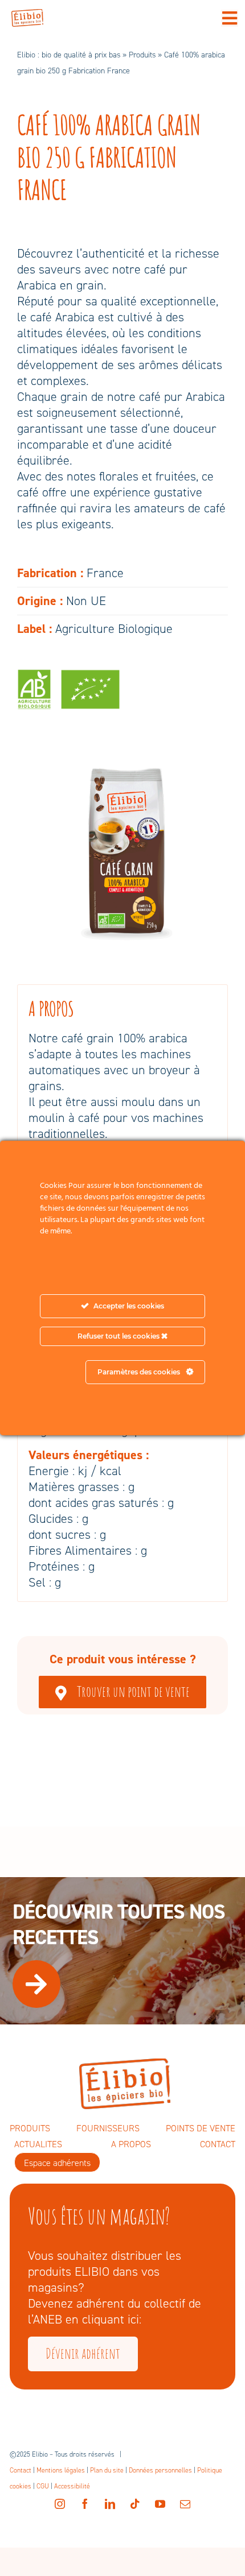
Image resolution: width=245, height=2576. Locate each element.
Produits (142, 55)
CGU (43, 2486)
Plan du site (107, 2470)
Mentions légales (61, 2470)
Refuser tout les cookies (119, 1336)
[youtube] (160, 2504)
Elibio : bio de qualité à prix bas (69, 55)
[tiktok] (135, 2504)
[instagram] (60, 2504)
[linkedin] (110, 2504)
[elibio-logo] (27, 15)
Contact (21, 2470)
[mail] (185, 2504)
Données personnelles (160, 2470)
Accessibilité (72, 2486)
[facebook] (85, 2504)
